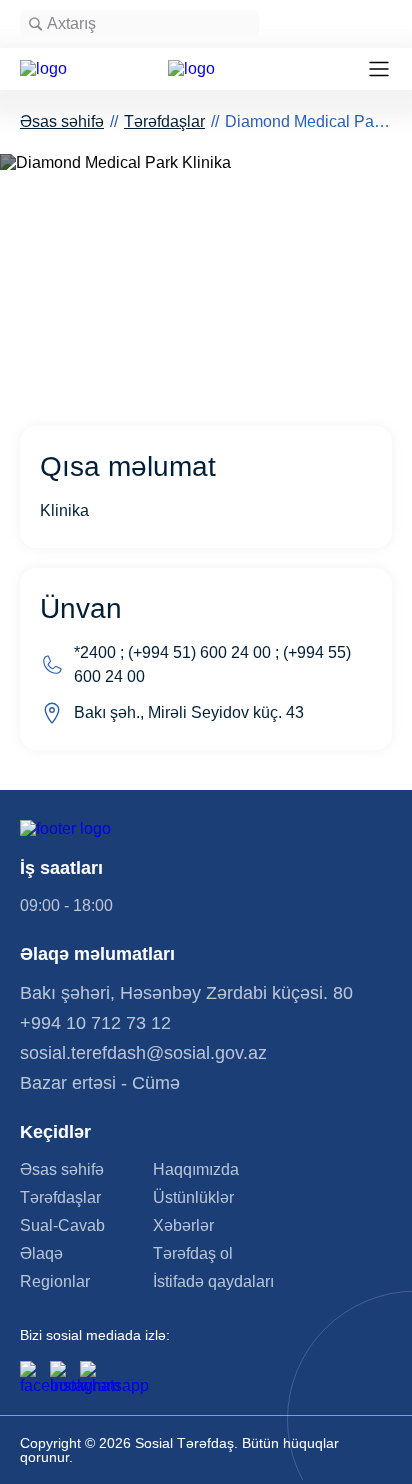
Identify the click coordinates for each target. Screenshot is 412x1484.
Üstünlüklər (193, 1198)
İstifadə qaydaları (213, 1282)
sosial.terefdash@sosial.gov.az (143, 1053)
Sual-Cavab (62, 1226)
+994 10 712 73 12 (95, 1023)
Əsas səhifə (62, 121)
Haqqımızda (196, 1170)
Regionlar (55, 1282)
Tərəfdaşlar (164, 121)
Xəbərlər (183, 1226)
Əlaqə (41, 1254)
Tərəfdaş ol (193, 1254)
